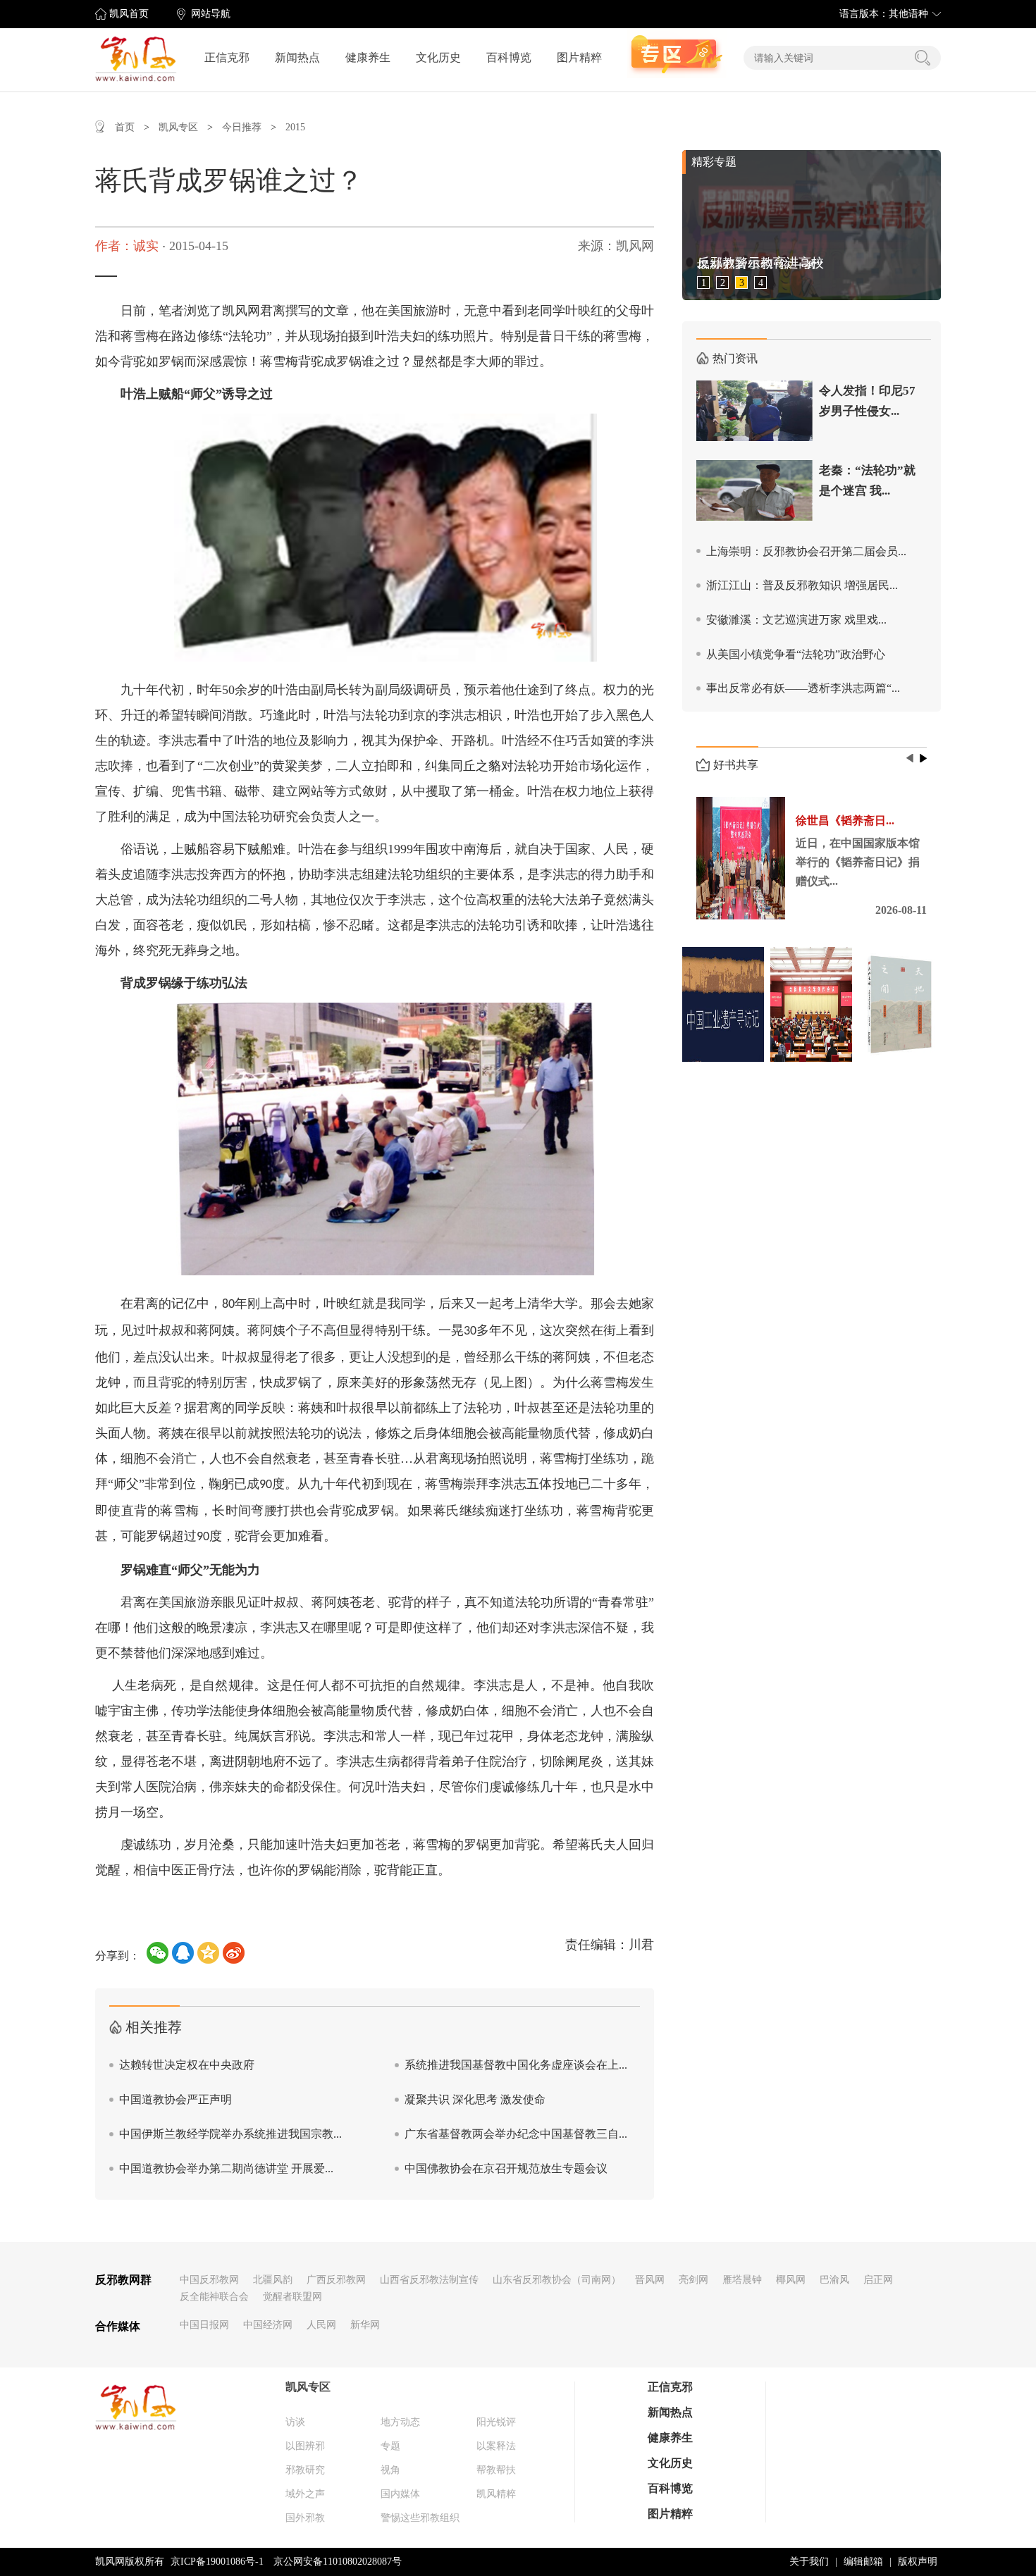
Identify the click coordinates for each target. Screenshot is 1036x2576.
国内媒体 (400, 2494)
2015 (295, 127)
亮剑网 (693, 2280)
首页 (125, 127)
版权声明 (918, 2562)
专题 (390, 2446)
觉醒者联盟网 (292, 2297)
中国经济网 (268, 2325)
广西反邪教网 (336, 2280)
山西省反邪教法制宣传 (429, 2280)
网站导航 (211, 14)
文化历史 (438, 57)
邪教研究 (305, 2470)
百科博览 (509, 57)
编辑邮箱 (863, 2562)
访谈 (295, 2422)
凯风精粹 (496, 2494)
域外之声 (305, 2494)
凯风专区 (178, 127)
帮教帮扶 (496, 2470)
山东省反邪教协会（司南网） (557, 2280)
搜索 (923, 58)
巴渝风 (834, 2280)
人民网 (321, 2325)
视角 (390, 2470)
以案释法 (496, 2446)
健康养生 (368, 57)
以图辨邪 (305, 2446)
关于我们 (809, 2562)
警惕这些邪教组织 (420, 2518)
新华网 (365, 2325)
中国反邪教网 (209, 2280)
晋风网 (650, 2280)
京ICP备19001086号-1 (217, 2562)
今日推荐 (242, 127)
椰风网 (791, 2280)
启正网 (878, 2280)
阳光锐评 (496, 2422)
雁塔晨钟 (742, 2280)
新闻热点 (297, 57)
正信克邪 (227, 57)
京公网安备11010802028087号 (338, 2562)
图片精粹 (579, 57)
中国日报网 (204, 2325)
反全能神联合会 (214, 2297)
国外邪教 (305, 2518)
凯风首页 (129, 14)
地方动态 (400, 2422)
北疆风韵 (273, 2280)
